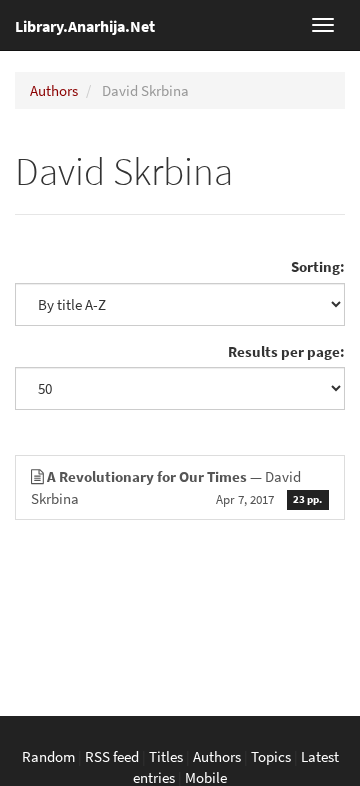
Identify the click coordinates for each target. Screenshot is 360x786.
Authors (54, 90)
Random (48, 756)
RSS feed (112, 756)
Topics (271, 756)
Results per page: (286, 351)
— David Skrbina (176, 487)
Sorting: (318, 266)
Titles (166, 756)
